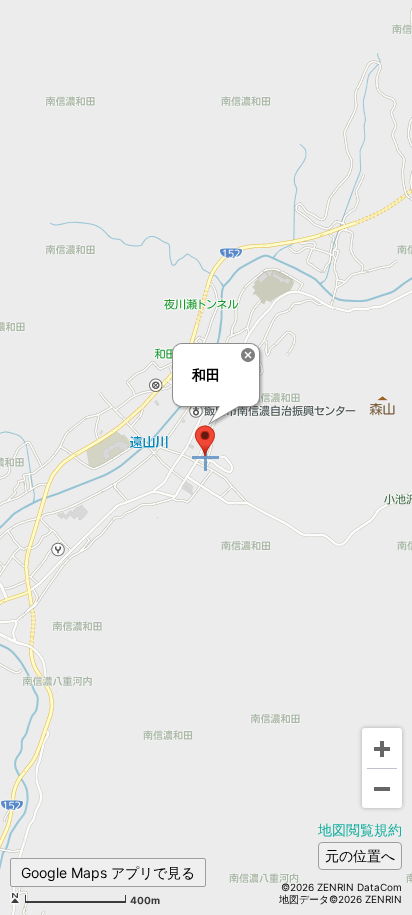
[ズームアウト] (382, 788)
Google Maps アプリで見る (108, 872)
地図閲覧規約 (360, 829)
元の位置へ (360, 855)
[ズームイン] (382, 748)
